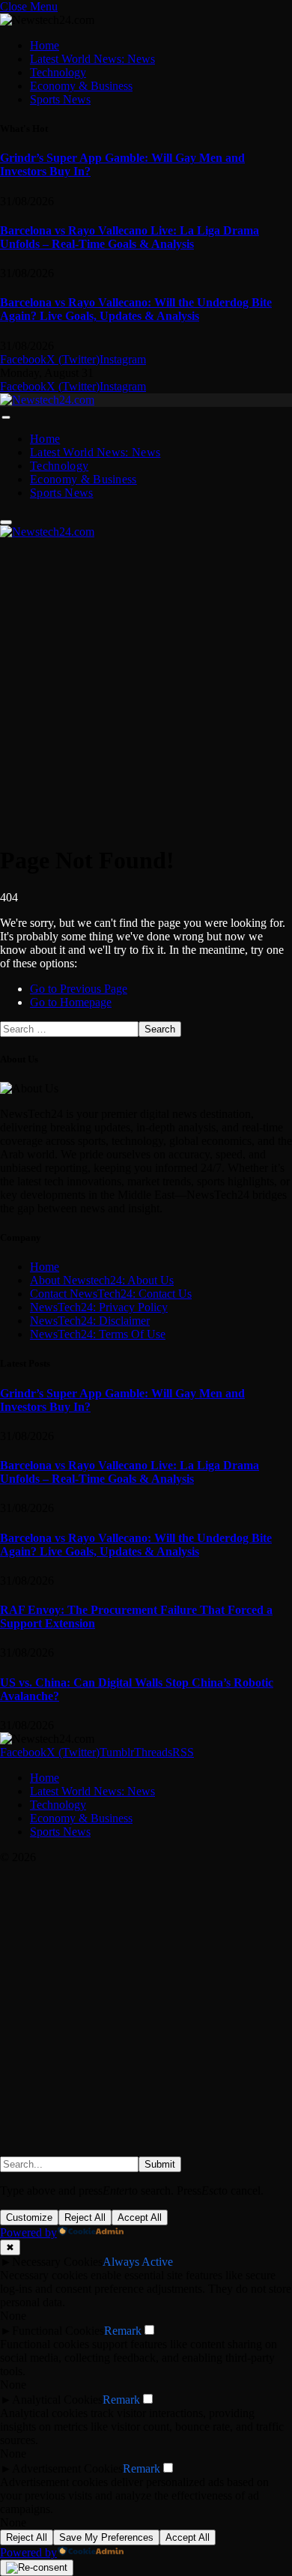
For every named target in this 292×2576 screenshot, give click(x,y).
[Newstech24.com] (47, 400)
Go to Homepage (71, 1002)
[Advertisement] (146, 685)
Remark (123, 2331)
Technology (58, 72)
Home (45, 45)
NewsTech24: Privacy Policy (99, 1307)
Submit (160, 2164)
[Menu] (6, 417)
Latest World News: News (92, 59)
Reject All (85, 2217)
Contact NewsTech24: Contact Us (111, 1294)
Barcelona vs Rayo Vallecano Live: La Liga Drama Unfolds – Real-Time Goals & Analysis (130, 237)
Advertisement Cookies (67, 2468)
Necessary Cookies (57, 2262)
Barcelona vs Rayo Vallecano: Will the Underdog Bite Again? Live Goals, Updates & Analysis (136, 309)
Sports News (60, 99)
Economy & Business (81, 86)
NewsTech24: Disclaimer (90, 1321)
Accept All (140, 2217)
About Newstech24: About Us (102, 1280)
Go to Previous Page (79, 989)
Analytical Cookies (57, 2400)
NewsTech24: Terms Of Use (98, 1334)
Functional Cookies (58, 2331)
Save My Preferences (106, 2537)
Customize (29, 2217)
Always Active (138, 2262)
